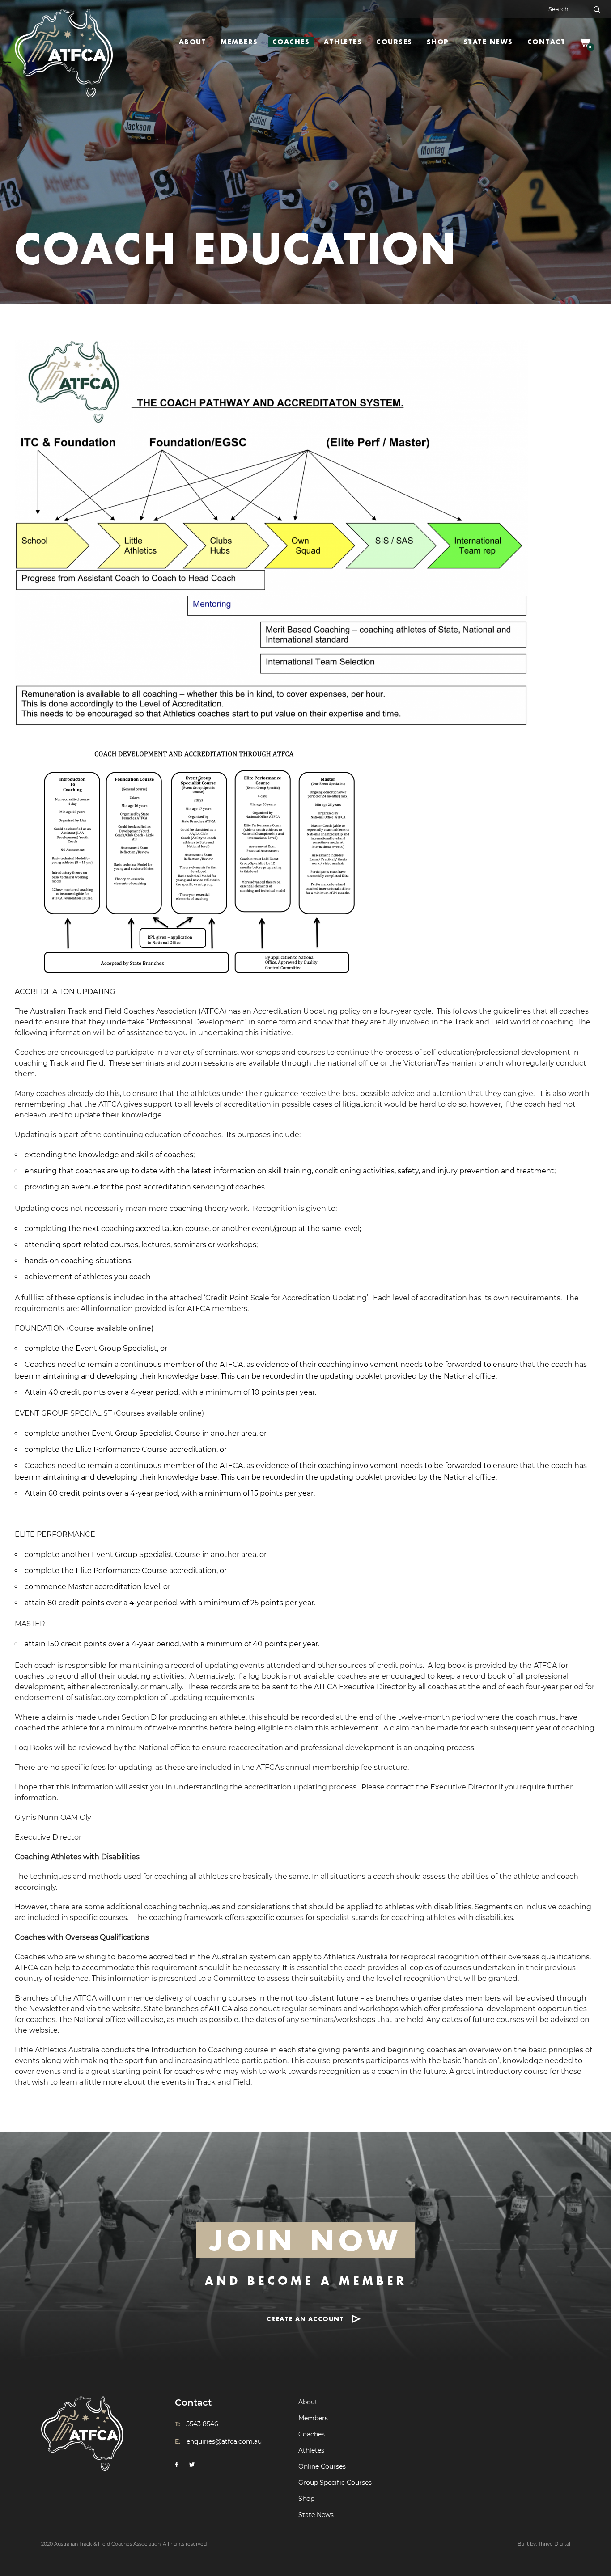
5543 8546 (202, 2424)
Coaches (291, 42)
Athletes (343, 42)
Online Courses (322, 2466)
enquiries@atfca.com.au (224, 2441)
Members (239, 42)
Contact (547, 42)
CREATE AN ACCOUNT (305, 2319)
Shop (438, 42)
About (193, 42)
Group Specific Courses (335, 2483)
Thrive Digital (554, 2544)
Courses (394, 42)
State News (488, 42)
